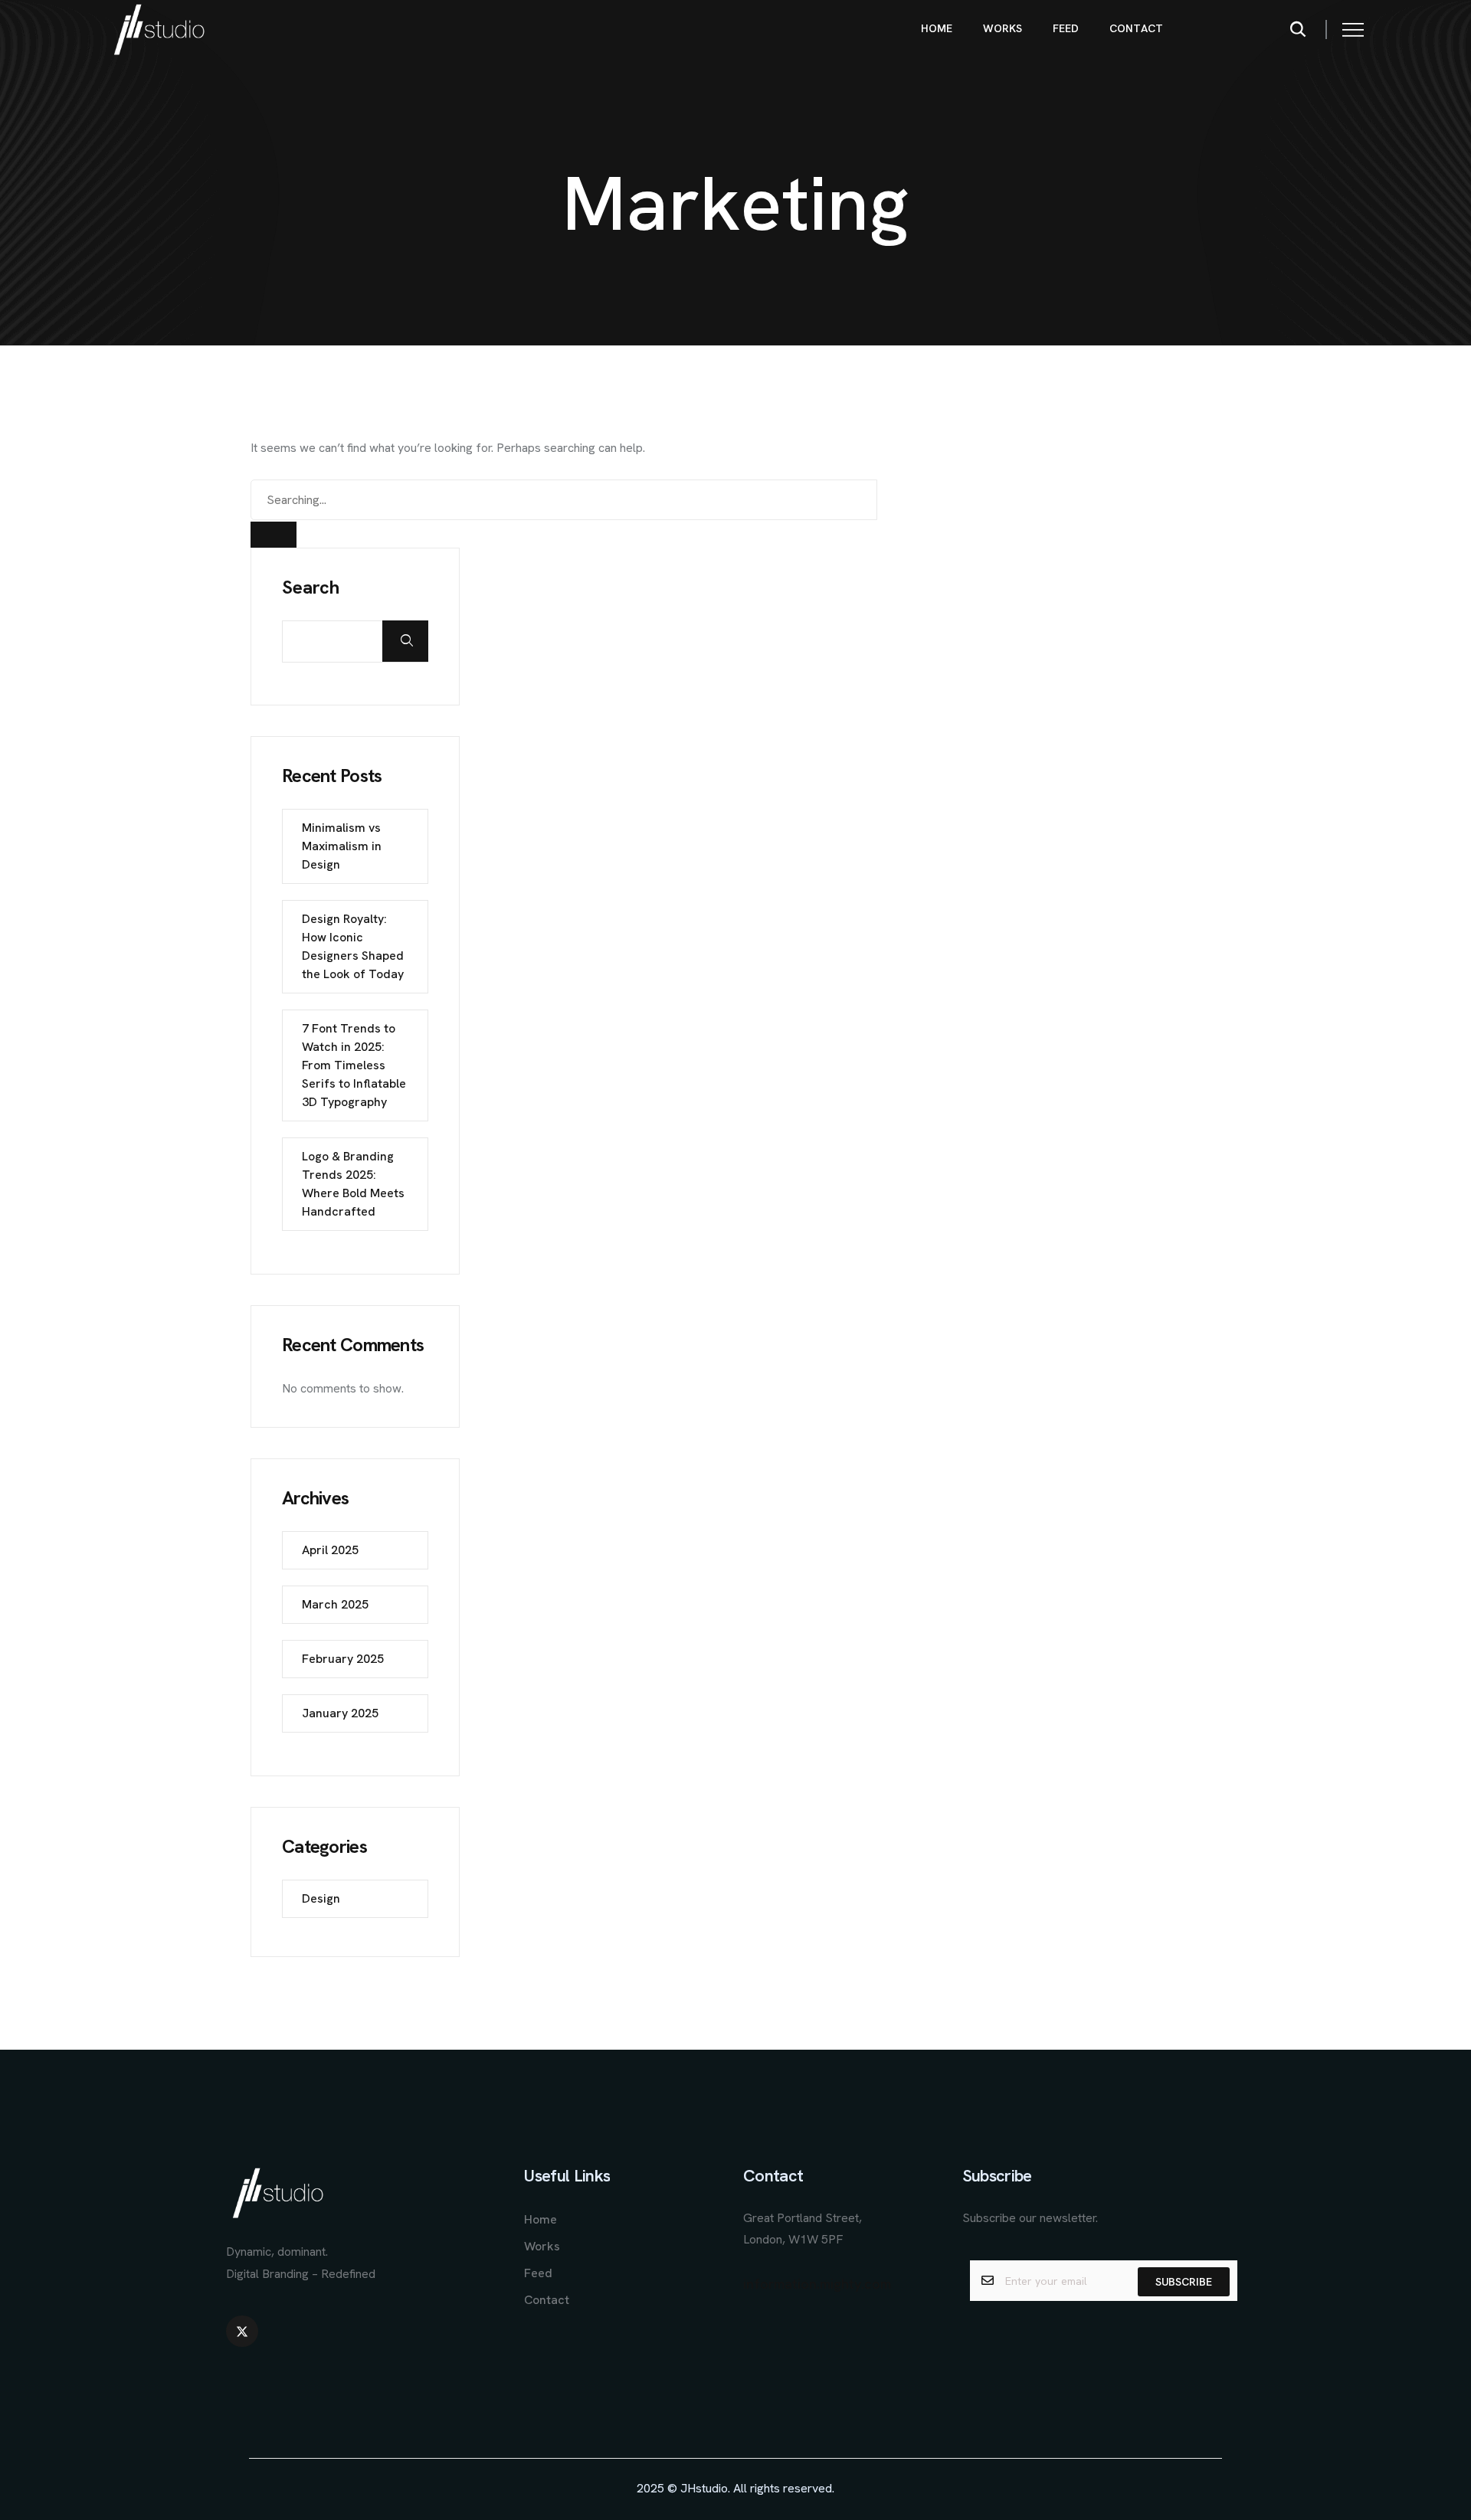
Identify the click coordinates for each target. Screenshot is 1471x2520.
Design (321, 1898)
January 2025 (340, 1713)
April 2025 (330, 1550)
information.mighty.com (817, 2284)
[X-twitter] (242, 2332)
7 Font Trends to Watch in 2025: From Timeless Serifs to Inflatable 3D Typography (354, 1065)
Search (311, 587)
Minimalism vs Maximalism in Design (342, 846)
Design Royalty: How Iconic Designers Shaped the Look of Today (353, 946)
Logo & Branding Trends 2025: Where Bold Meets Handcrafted (353, 1184)
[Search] (274, 535)
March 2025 (335, 1604)
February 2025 (343, 1659)
